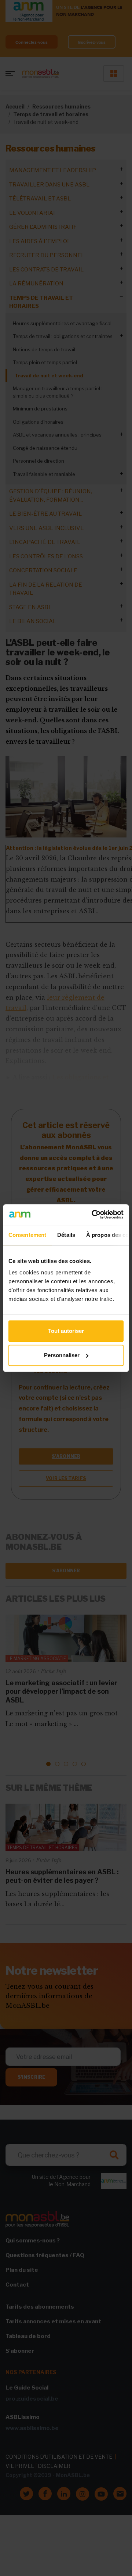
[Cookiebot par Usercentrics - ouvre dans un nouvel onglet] (93, 1214)
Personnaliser (62, 1355)
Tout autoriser (66, 1331)
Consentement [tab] (27, 1235)
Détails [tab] (66, 1235)
